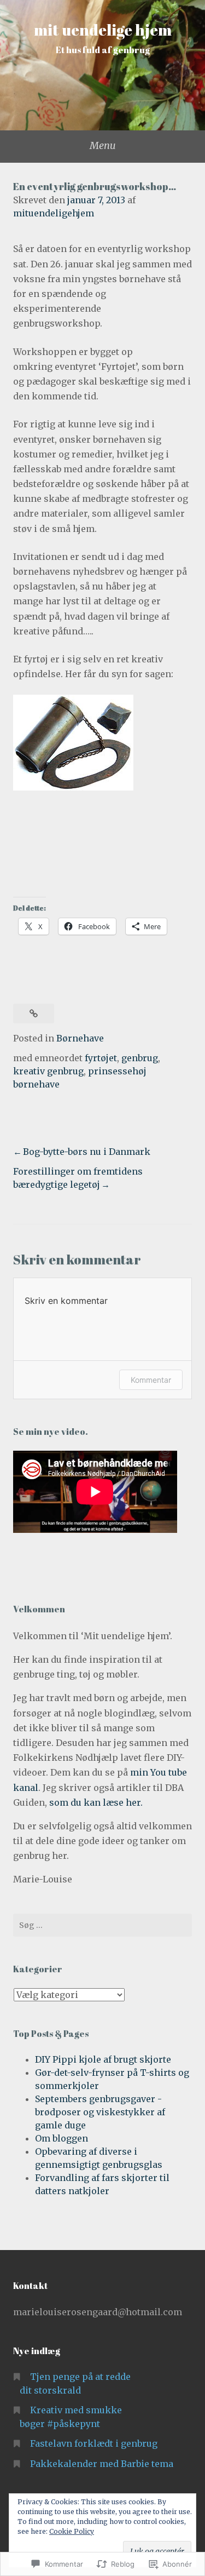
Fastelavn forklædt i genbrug (94, 2443)
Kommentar (151, 1380)
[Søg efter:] (102, 1925)
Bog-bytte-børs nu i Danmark (87, 1152)
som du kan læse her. (96, 1802)
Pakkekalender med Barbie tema (102, 2464)
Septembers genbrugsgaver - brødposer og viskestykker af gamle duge (100, 2112)
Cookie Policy (72, 2531)
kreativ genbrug (48, 1071)
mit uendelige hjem (103, 30)
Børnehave (80, 1038)
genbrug (140, 1058)
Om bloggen (61, 2138)
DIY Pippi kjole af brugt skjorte (103, 2059)
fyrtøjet (101, 1058)
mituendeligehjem (54, 213)
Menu (103, 145)
